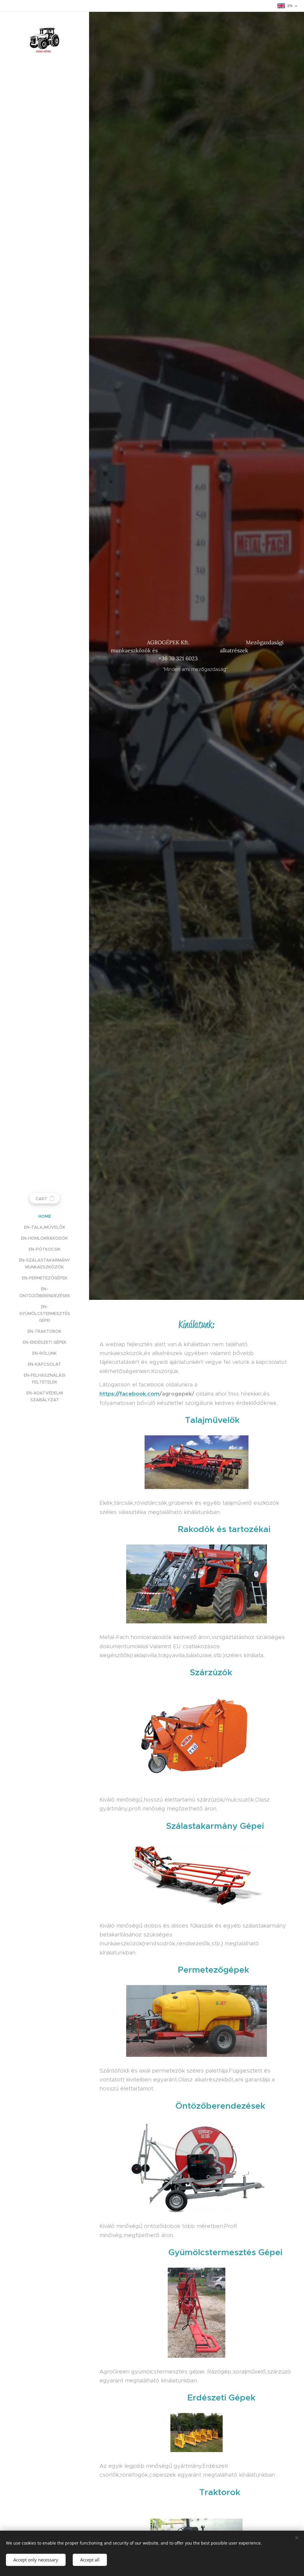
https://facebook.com (129, 1394)
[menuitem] (45, 1216)
